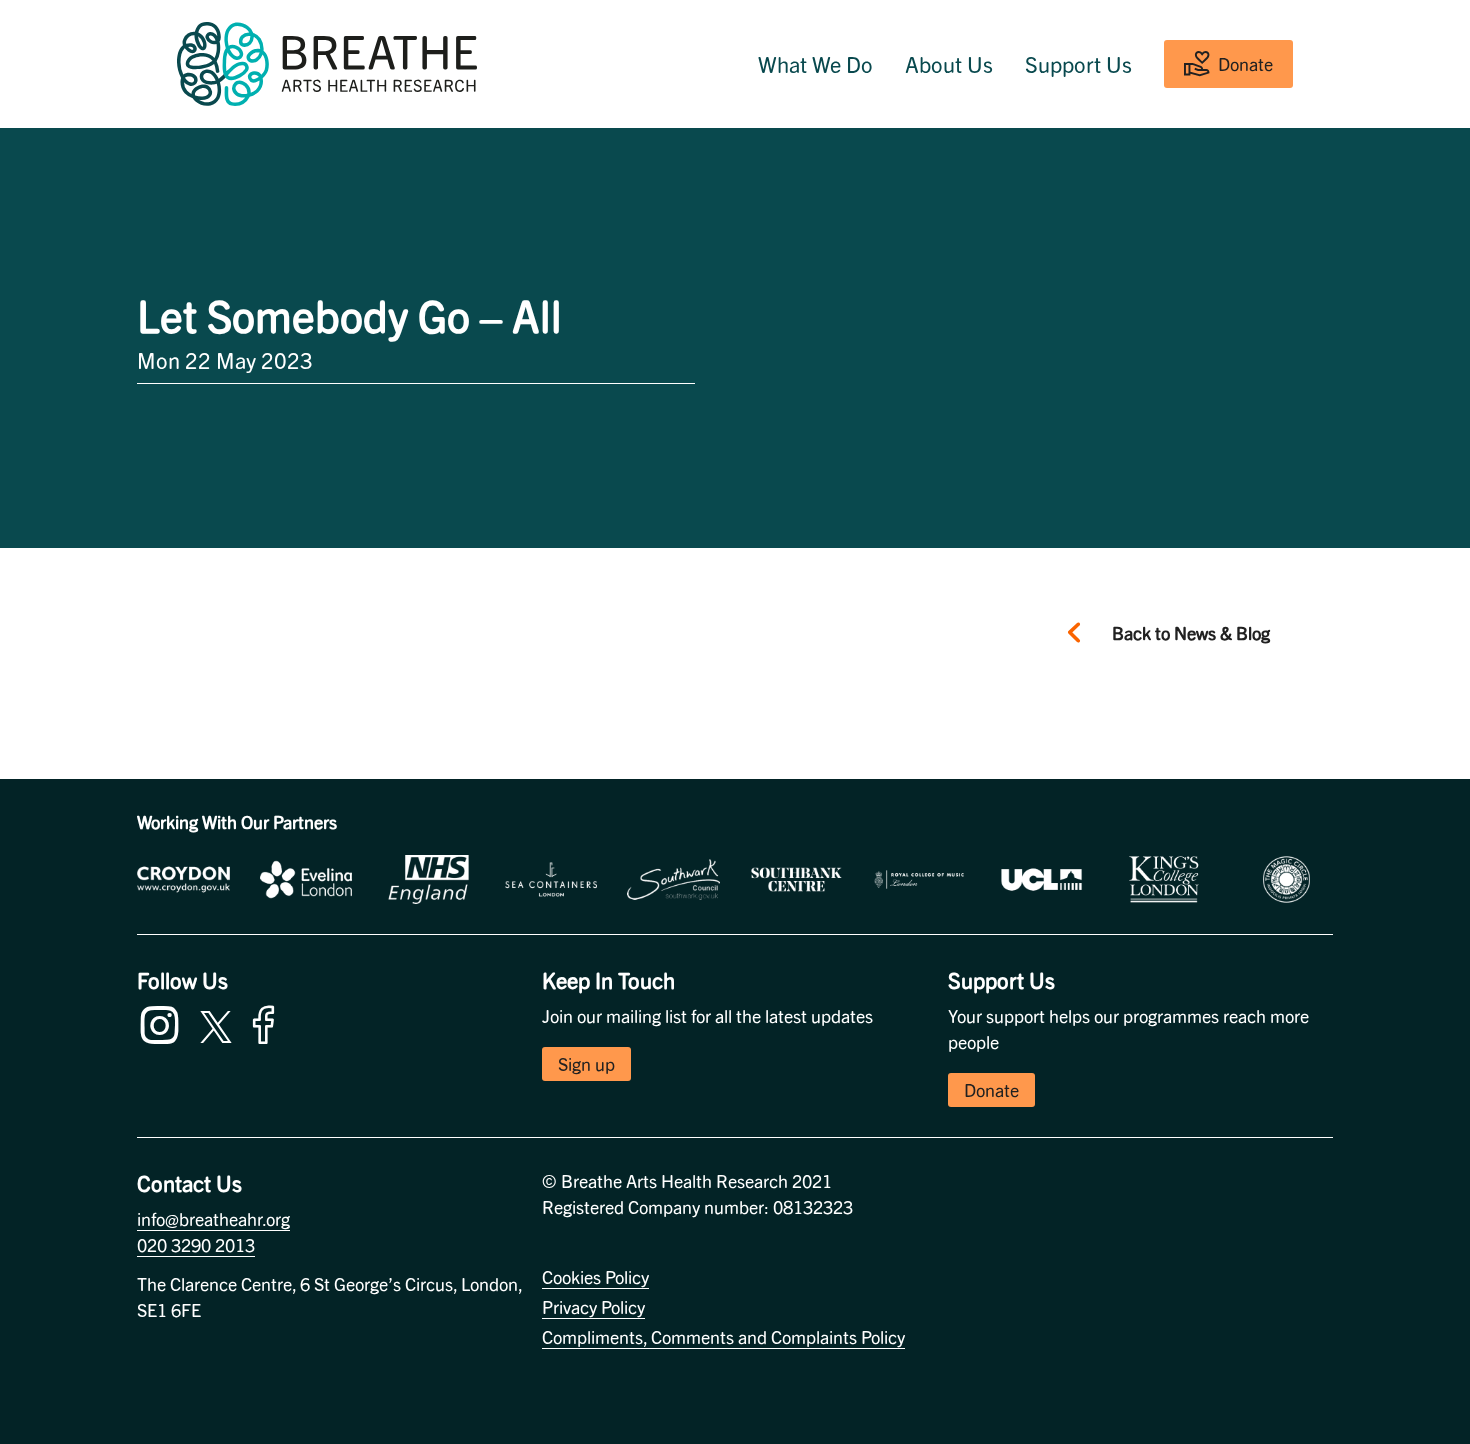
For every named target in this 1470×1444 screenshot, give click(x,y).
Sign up (586, 1063)
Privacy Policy (593, 1306)
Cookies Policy (595, 1276)
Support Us (1078, 64)
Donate (1245, 63)
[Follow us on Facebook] (268, 1021)
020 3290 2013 (196, 1244)
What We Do (815, 64)
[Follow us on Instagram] (164, 1021)
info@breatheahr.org (213, 1218)
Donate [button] (991, 1089)
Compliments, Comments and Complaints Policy (723, 1336)
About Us (949, 64)
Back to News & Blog (1191, 632)
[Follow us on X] (216, 1023)
